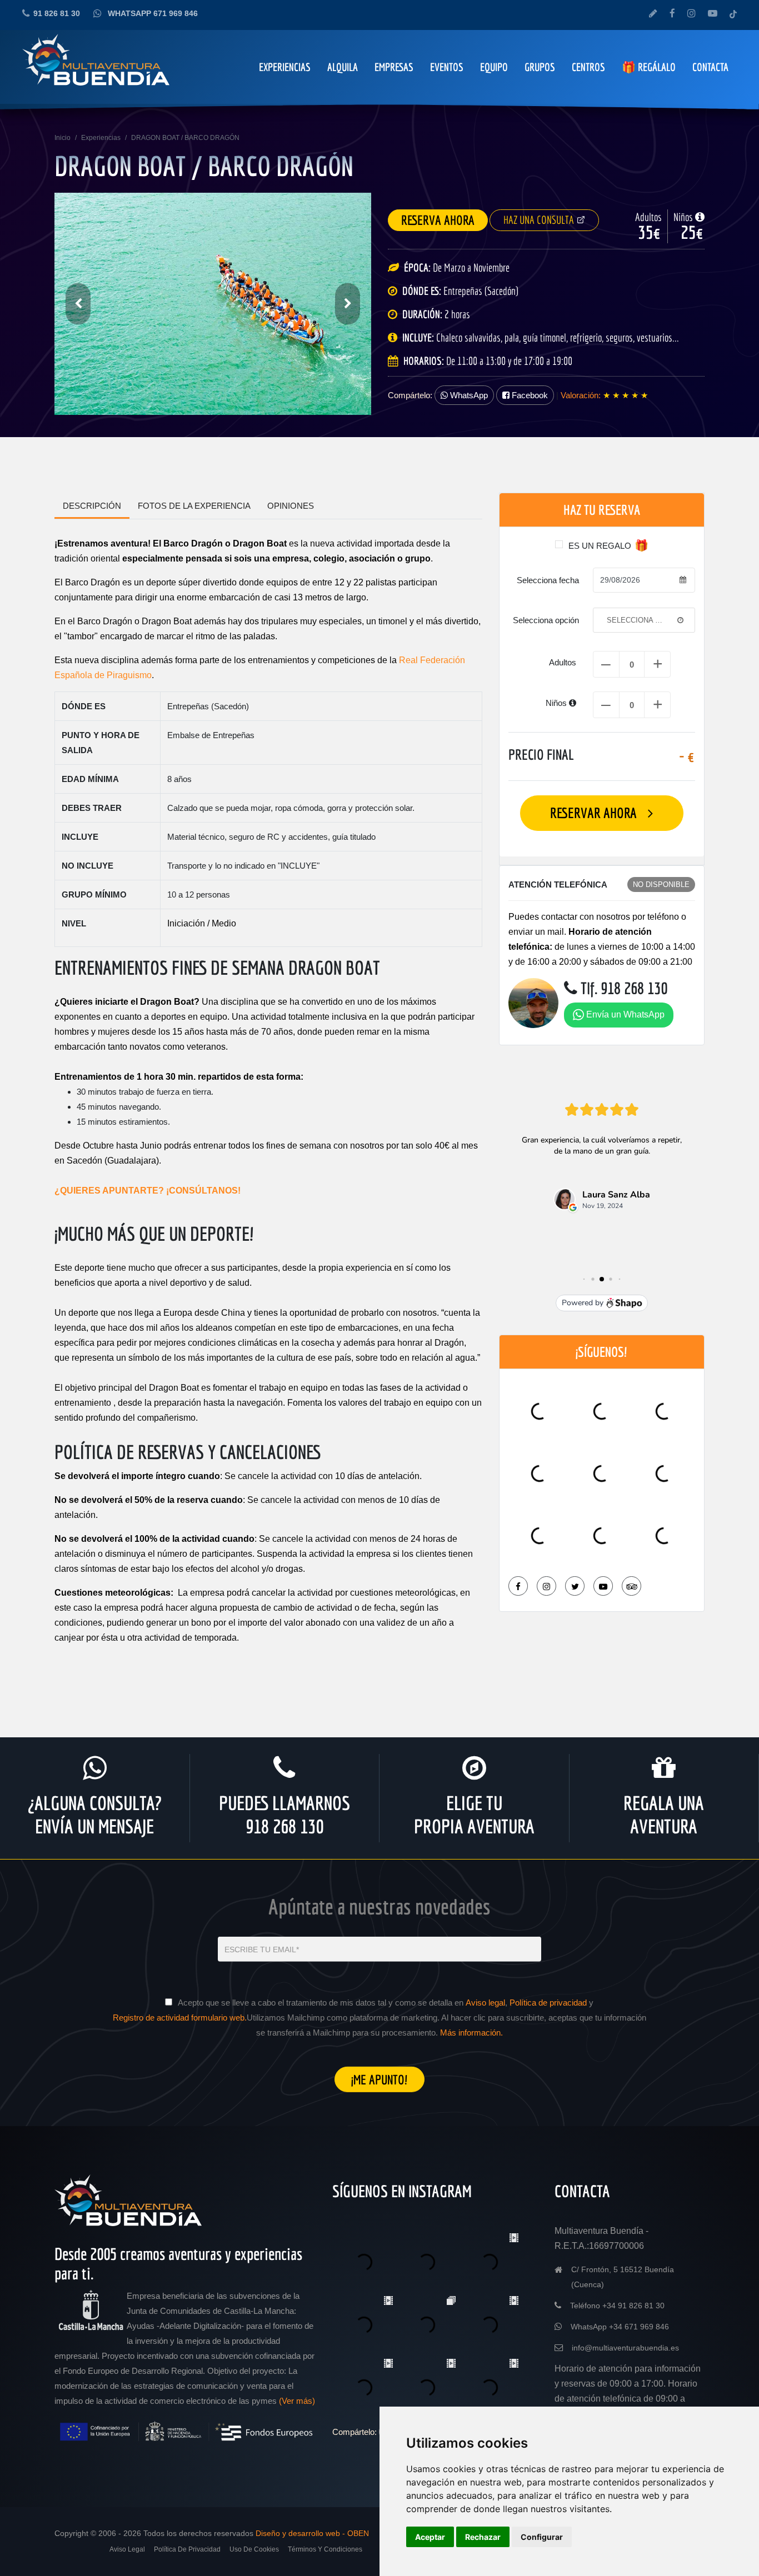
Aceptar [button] (430, 2537)
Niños (557, 703)
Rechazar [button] (483, 2537)
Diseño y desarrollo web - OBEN (312, 2533)
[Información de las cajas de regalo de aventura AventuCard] (664, 1768)
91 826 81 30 (57, 13)
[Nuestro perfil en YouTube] (713, 14)
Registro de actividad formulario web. (180, 2018)
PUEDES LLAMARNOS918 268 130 (284, 1815)
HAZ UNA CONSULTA (540, 220)
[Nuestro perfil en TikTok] (733, 14)
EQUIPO (494, 67)
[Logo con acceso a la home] (97, 65)
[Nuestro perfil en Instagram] (691, 14)
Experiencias (101, 138)
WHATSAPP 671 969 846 (153, 13)
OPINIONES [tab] (291, 506)
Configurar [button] (542, 2537)
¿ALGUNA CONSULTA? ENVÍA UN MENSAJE (95, 1815)
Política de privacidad (548, 2003)
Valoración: (581, 395)
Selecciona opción (546, 620)
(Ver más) (297, 2401)
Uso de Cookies (254, 2549)
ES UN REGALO (600, 546)
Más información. (471, 2033)
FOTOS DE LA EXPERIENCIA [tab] (194, 506)
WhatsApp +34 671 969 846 (620, 2327)
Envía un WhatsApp (624, 1014)
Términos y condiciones (325, 2549)
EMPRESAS (394, 67)
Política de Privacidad (187, 2549)
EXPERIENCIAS (285, 67)
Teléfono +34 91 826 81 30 (617, 2306)
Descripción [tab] (92, 506)
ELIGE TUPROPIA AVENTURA (474, 1815)
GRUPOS (540, 67)
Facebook (529, 395)
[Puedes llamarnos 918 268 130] (284, 1768)
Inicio (63, 138)
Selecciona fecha (548, 580)
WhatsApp (468, 395)
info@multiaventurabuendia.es (625, 2348)
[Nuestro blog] (653, 14)
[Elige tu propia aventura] (474, 1768)
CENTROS (588, 67)
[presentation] (78, 304)
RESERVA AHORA (438, 220)
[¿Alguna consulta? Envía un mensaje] (95, 1768)
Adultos (563, 662)
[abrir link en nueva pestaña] (518, 1586)
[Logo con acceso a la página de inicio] (129, 2205)
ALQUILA (343, 67)
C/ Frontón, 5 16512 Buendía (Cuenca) (623, 2277)
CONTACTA (710, 67)
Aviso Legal (127, 2549)
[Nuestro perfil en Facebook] (672, 14)
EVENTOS (447, 67)
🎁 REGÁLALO (649, 67)
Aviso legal (485, 2003)
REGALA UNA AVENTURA (664, 1815)
